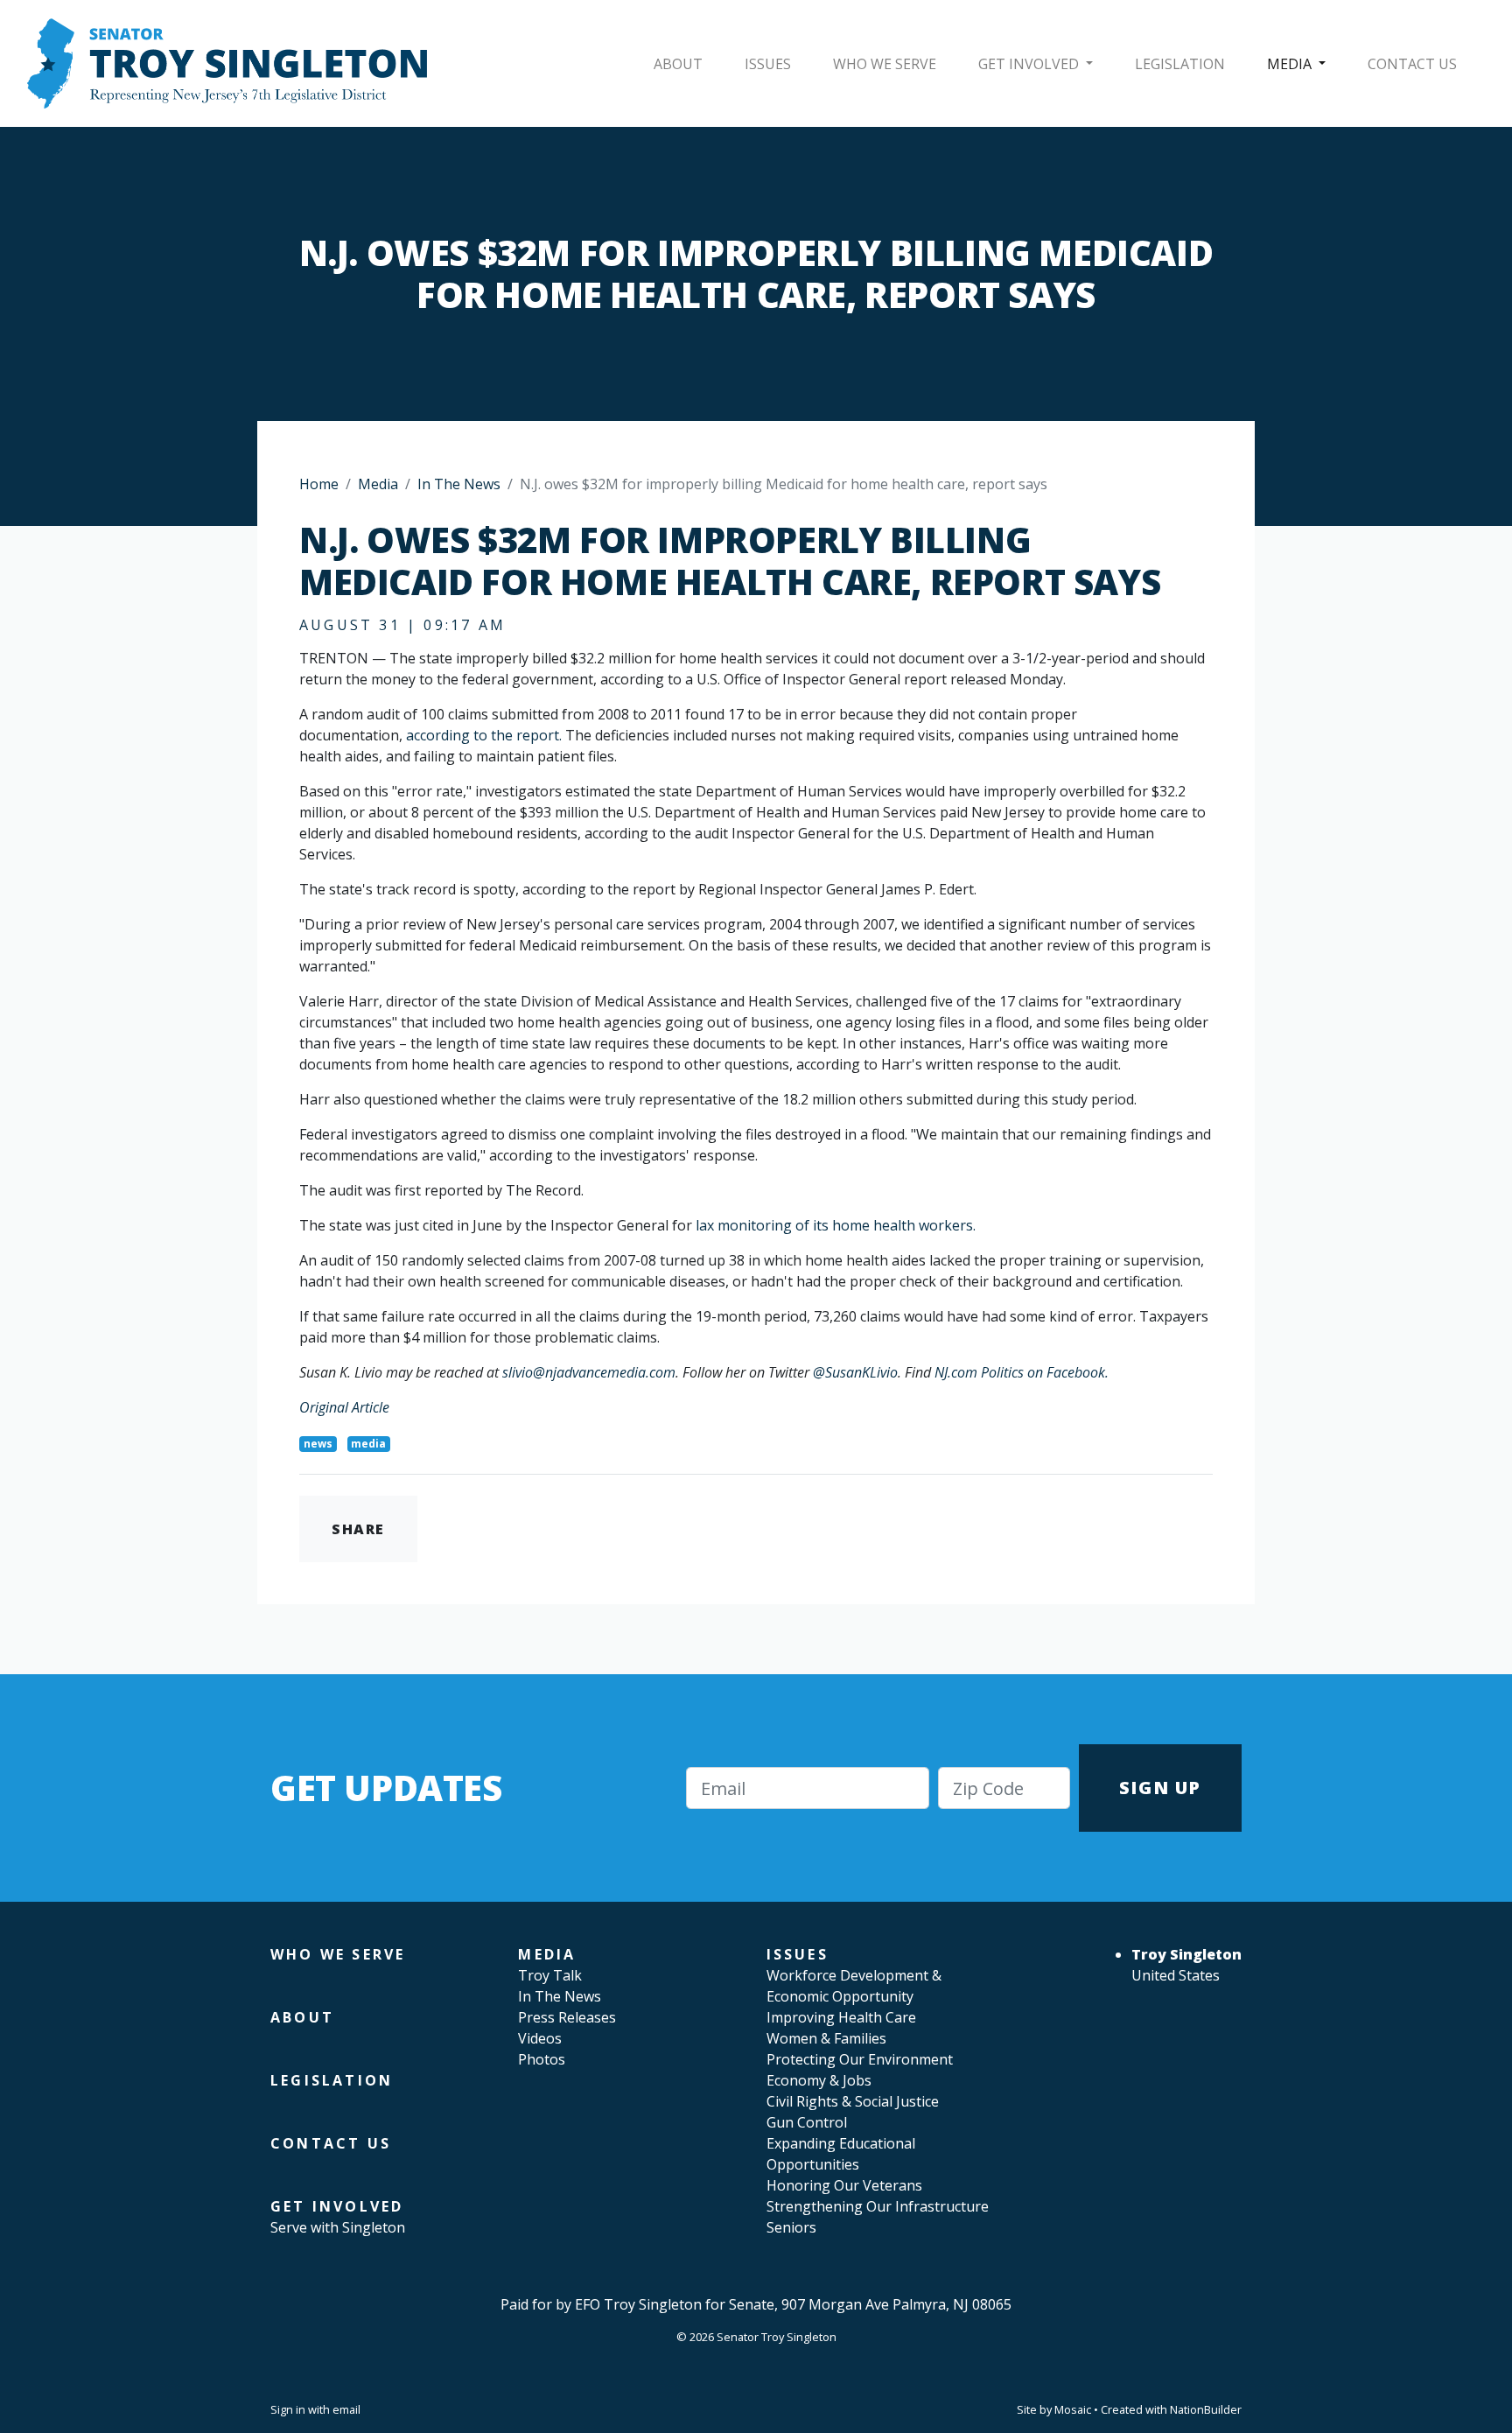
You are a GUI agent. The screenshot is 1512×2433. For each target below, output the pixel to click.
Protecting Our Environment (860, 2059)
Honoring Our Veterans (844, 2185)
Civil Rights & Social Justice (853, 2101)
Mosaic (1073, 2409)
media (368, 1444)
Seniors (791, 2227)
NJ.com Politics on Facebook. (1022, 1372)
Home (319, 484)
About (678, 64)
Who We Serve (885, 64)
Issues (768, 64)
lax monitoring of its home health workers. (834, 1225)
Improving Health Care (841, 2017)
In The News (459, 484)
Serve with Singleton (338, 2227)
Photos (542, 2059)
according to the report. (486, 735)
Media (1291, 64)
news (318, 1444)
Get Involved (1030, 64)
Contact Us (1412, 64)
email (346, 2409)
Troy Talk (550, 1975)
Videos (540, 2038)
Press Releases (567, 2017)
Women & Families (826, 2038)
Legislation (1180, 64)
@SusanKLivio (855, 1372)
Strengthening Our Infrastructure (878, 2206)
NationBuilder (1206, 2409)
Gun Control (807, 2122)
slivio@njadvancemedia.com (589, 1372)
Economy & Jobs (819, 2080)
